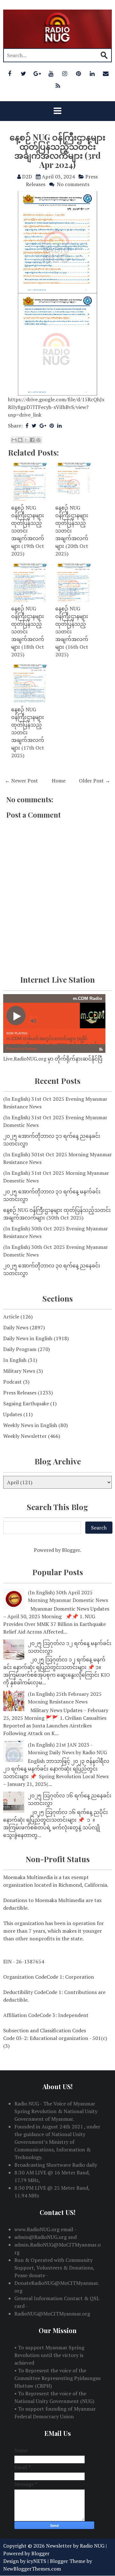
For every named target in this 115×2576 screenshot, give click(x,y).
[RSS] (58, 86)
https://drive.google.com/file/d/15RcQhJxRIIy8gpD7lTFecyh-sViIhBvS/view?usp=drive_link (56, 407)
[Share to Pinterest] (38, 440)
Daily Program (20, 1349)
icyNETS (37, 2561)
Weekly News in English (30, 1425)
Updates (13, 1414)
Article (11, 1317)
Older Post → (95, 781)
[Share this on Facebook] (27, 426)
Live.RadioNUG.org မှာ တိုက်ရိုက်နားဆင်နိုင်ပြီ (53, 1059)
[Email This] (14, 440)
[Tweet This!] (34, 426)
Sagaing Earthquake (26, 1403)
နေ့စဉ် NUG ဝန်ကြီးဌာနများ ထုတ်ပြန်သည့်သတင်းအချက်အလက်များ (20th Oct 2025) (72, 531)
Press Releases (20, 1393)
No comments (73, 184)
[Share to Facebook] (32, 440)
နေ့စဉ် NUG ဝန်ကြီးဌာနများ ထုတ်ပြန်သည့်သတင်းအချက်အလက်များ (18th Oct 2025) (28, 631)
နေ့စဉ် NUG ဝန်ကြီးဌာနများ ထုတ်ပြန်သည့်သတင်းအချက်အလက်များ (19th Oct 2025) (28, 531)
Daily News (16, 1327)
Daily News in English (28, 1338)
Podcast (12, 1382)
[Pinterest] (78, 73)
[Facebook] (10, 73)
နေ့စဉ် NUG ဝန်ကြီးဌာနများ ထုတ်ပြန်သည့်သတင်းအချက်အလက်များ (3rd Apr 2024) (57, 151)
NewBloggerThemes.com (32, 2569)
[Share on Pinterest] (52, 426)
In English (15, 1360)
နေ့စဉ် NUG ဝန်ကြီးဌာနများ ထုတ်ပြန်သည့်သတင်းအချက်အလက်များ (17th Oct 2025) (28, 732)
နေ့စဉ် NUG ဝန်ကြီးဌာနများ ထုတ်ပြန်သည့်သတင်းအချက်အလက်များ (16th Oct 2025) (72, 631)
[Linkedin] (92, 73)
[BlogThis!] (20, 440)
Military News (19, 1371)
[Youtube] (51, 73)
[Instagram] (65, 73)
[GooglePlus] (37, 73)
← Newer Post (21, 781)
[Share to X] (26, 440)
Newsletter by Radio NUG (75, 2546)
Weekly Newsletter (25, 1436)
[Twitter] (23, 73)
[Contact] (106, 73)
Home (59, 781)
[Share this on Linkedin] (59, 426)
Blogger (71, 1550)
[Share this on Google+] (43, 426)
